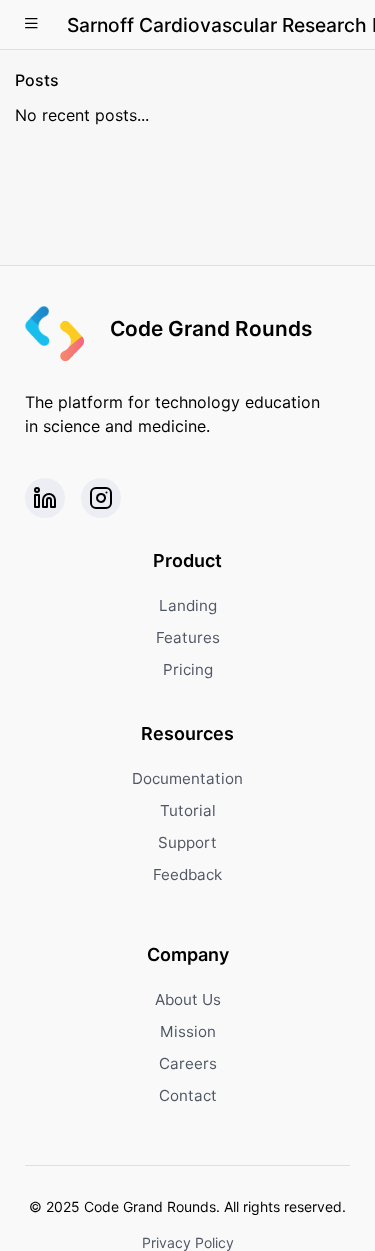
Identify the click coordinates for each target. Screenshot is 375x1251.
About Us (188, 999)
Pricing (188, 669)
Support (187, 842)
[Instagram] (101, 498)
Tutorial (188, 810)
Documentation (187, 778)
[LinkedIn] (45, 498)
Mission (188, 1031)
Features (188, 637)
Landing (188, 605)
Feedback (187, 874)
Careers (188, 1063)
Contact (188, 1095)
